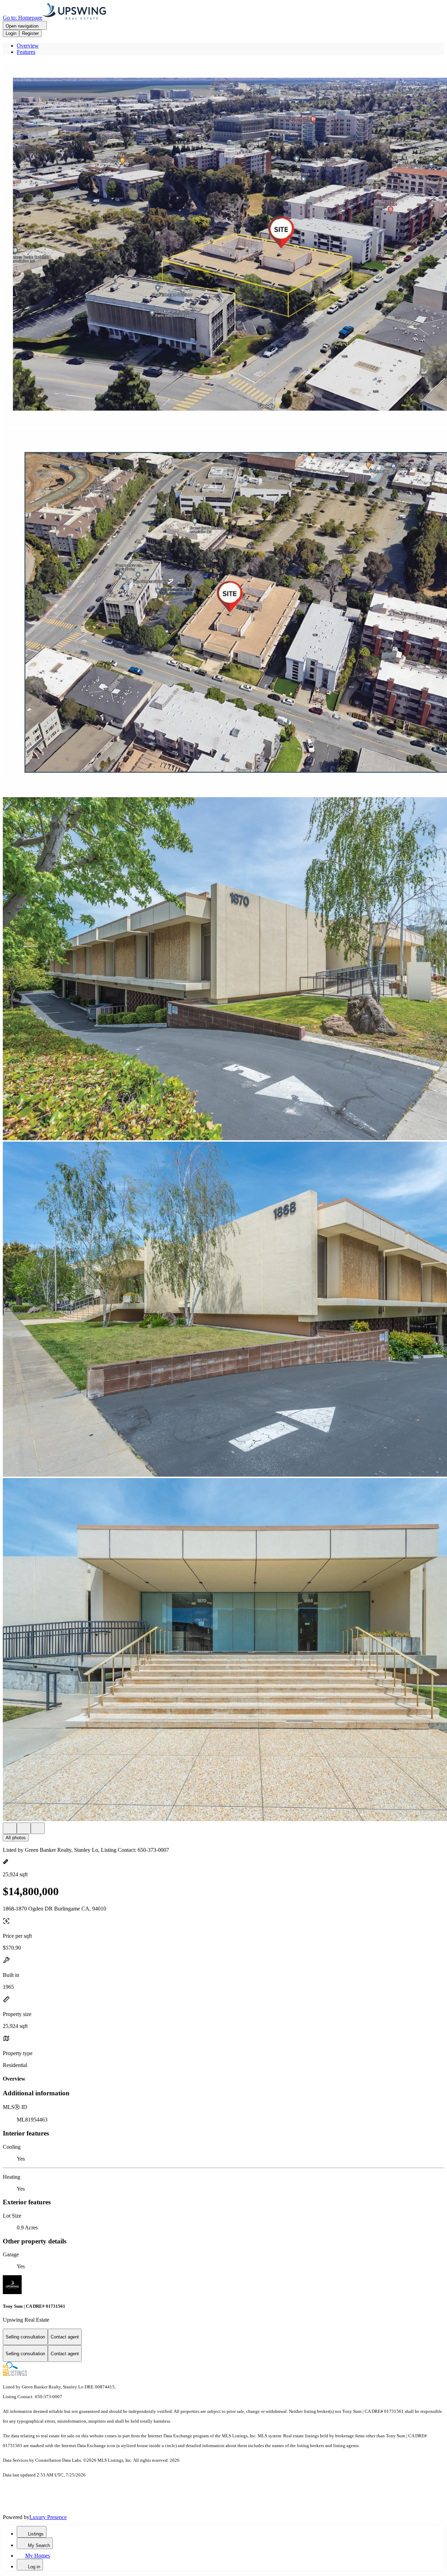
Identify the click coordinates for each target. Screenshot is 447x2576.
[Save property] (24, 1828)
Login (11, 33)
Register (30, 33)
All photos (16, 1838)
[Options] (10, 1828)
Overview (28, 46)
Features (26, 52)
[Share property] (38, 1828)
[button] (223, 245)
